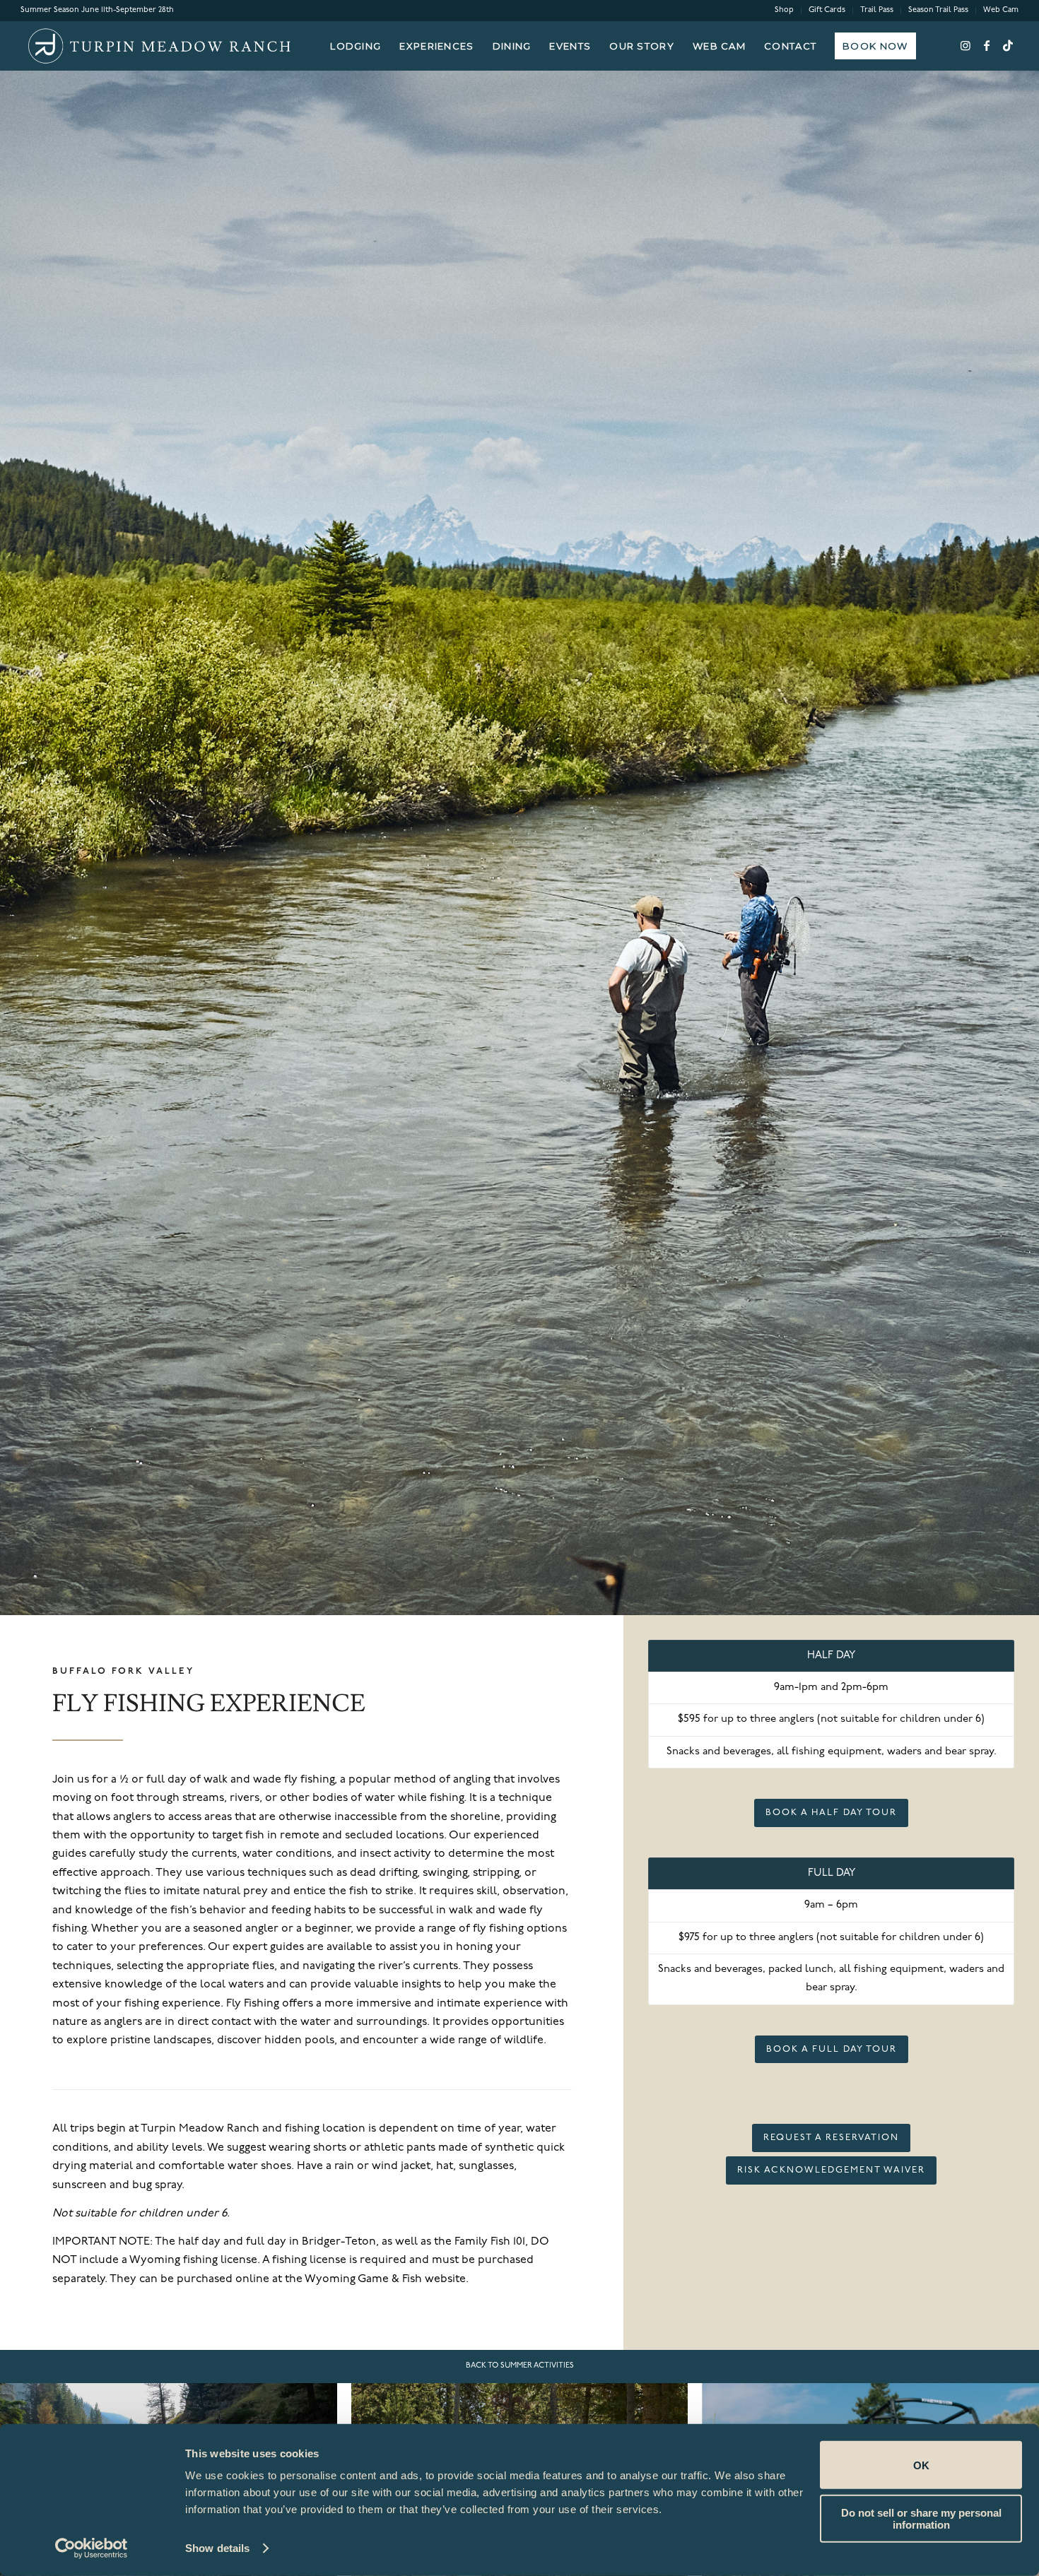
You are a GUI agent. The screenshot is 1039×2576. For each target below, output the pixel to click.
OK (921, 2465)
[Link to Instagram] (965, 45)
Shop (784, 10)
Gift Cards (827, 10)
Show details (217, 2548)
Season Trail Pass (938, 10)
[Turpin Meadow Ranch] (158, 46)
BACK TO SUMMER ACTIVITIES (520, 2366)
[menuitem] (785, 11)
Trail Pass (877, 10)
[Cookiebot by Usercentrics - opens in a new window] (92, 2548)
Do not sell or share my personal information (921, 2518)
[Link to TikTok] (1008, 45)
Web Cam (1001, 10)
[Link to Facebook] (987, 45)
